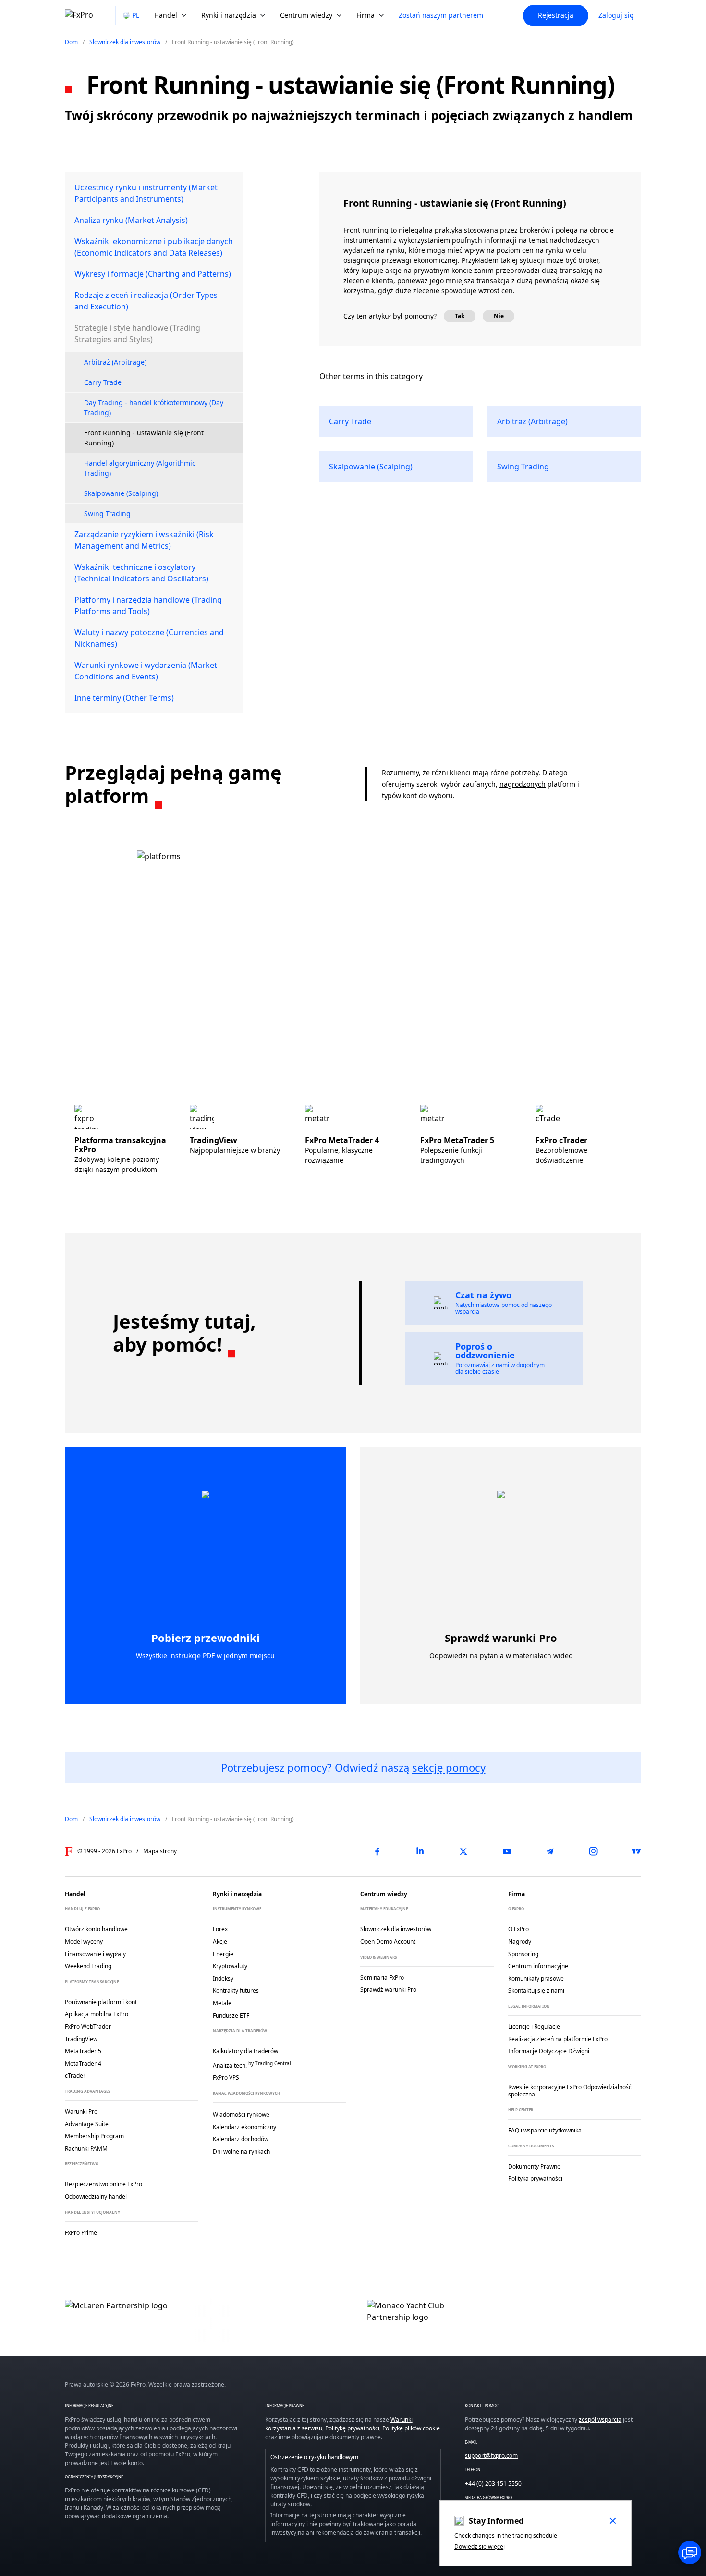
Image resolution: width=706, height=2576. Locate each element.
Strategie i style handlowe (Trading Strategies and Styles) (137, 333)
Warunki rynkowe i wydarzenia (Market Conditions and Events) (146, 671)
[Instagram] (593, 1851)
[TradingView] (636, 1851)
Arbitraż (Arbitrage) (115, 362)
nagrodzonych (523, 784)
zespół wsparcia (600, 2420)
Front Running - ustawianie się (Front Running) (144, 438)
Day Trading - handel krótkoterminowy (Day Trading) (154, 407)
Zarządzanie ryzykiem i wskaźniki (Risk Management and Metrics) (144, 540)
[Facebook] (377, 1851)
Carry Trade (103, 382)
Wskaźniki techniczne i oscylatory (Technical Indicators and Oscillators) (141, 573)
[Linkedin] (420, 1851)
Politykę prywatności (352, 2428)
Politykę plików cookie (411, 2428)
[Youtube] (507, 1851)
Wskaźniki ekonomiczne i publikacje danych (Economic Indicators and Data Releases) (154, 247)
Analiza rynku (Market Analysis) (131, 220)
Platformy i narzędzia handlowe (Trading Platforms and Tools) (148, 605)
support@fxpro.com (491, 2456)
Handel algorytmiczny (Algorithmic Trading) (140, 468)
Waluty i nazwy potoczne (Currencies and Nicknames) (149, 638)
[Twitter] (463, 1851)
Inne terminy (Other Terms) (124, 698)
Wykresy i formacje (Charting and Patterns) (153, 274)
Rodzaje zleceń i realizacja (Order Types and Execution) (146, 301)
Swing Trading (107, 513)
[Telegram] (550, 1851)
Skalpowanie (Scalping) (121, 493)
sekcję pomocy (449, 1767)
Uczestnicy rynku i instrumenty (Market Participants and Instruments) (146, 193)
